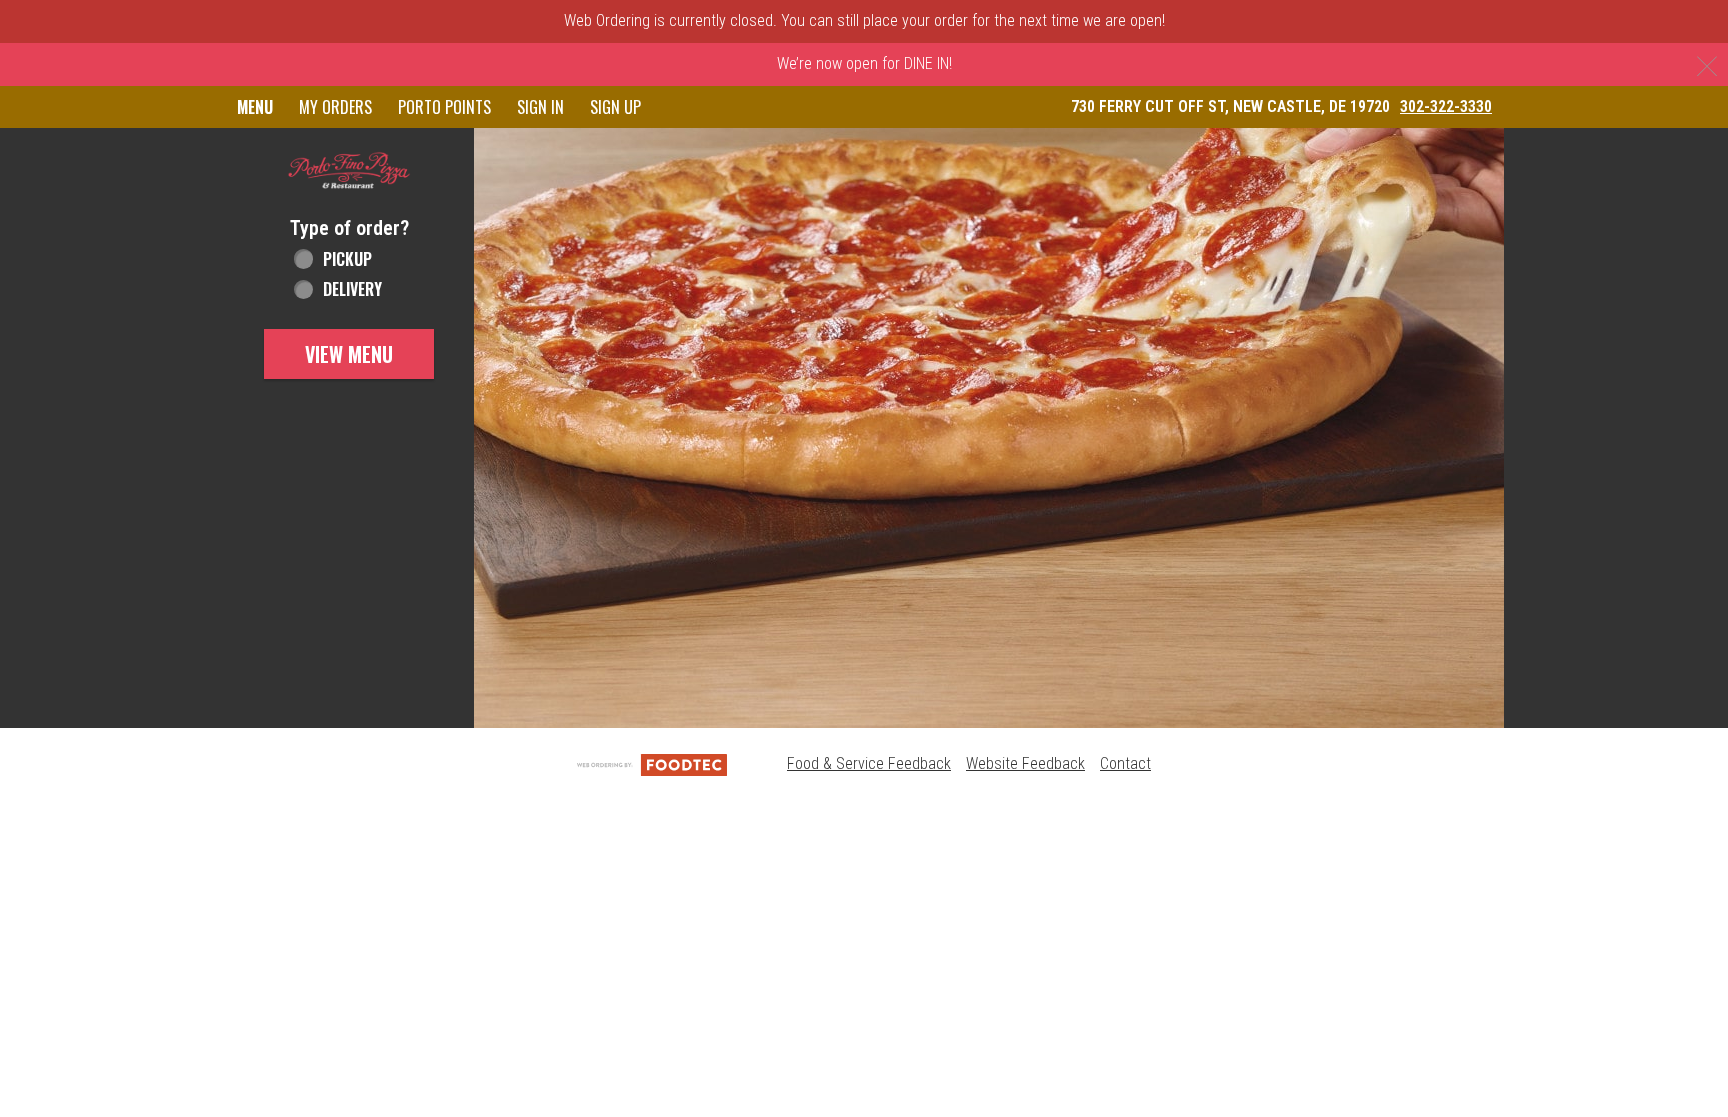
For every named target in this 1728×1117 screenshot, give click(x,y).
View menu (349, 354)
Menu (255, 107)
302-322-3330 (1446, 106)
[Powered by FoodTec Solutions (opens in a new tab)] (652, 763)
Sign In (540, 107)
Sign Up (615, 107)
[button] (349, 171)
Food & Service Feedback (869, 763)
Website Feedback (1025, 763)
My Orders (335, 107)
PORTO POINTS (444, 107)
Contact (1125, 763)
